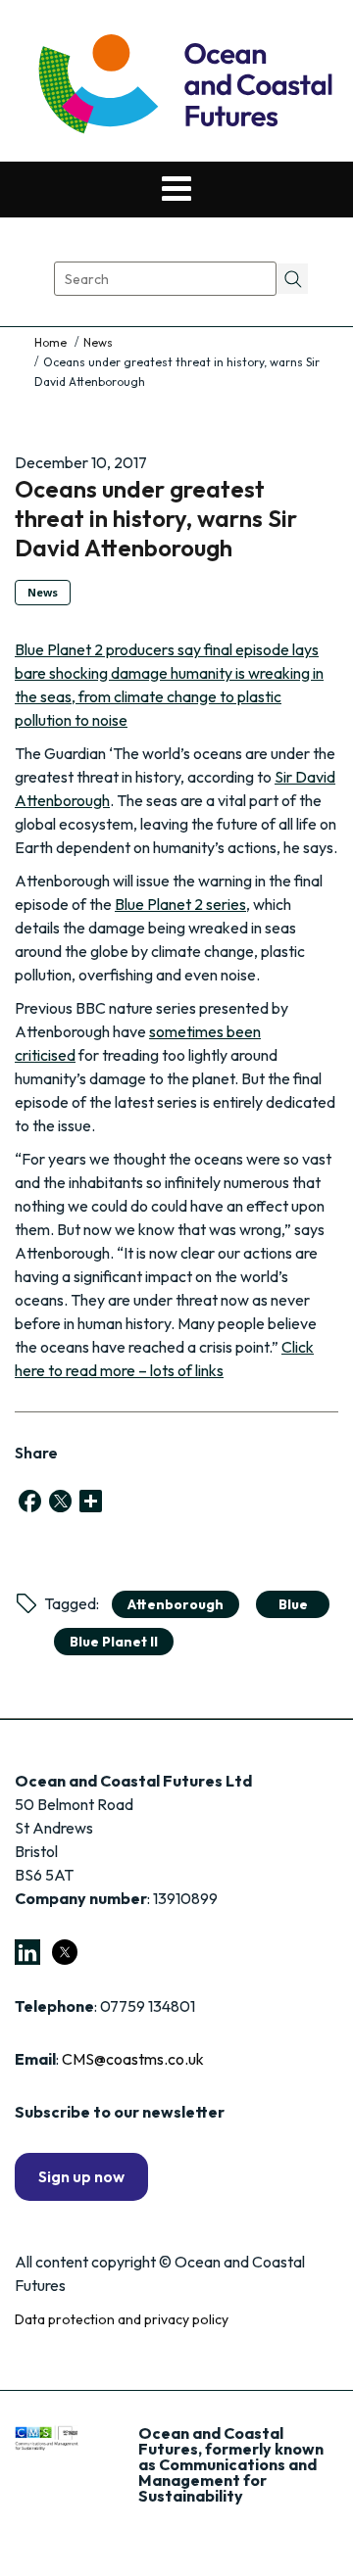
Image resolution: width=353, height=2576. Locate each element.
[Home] (52, 342)
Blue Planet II (114, 1642)
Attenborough (176, 1604)
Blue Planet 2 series (180, 904)
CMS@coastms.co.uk (133, 2059)
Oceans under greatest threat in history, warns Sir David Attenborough (156, 518)
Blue (293, 1604)
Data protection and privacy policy (122, 2319)
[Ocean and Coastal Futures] (184, 86)
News (98, 342)
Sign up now (81, 2176)
